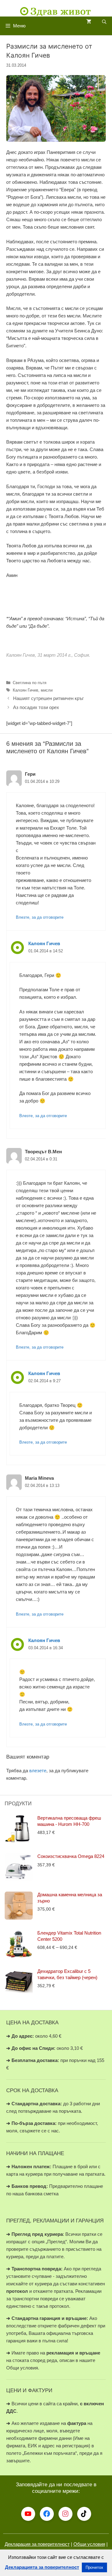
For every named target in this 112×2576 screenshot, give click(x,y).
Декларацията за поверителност (42, 2567)
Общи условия (89, 2544)
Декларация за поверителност (37, 2544)
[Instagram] (65, 2514)
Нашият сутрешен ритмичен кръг (48, 698)
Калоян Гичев (26, 690)
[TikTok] (84, 2514)
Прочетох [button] (94, 2567)
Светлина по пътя (30, 683)
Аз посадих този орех (36, 707)
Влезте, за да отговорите (40, 917)
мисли (47, 690)
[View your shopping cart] (89, 22)
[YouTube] (28, 2514)
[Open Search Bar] (104, 22)
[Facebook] (47, 2514)
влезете (38, 1771)
